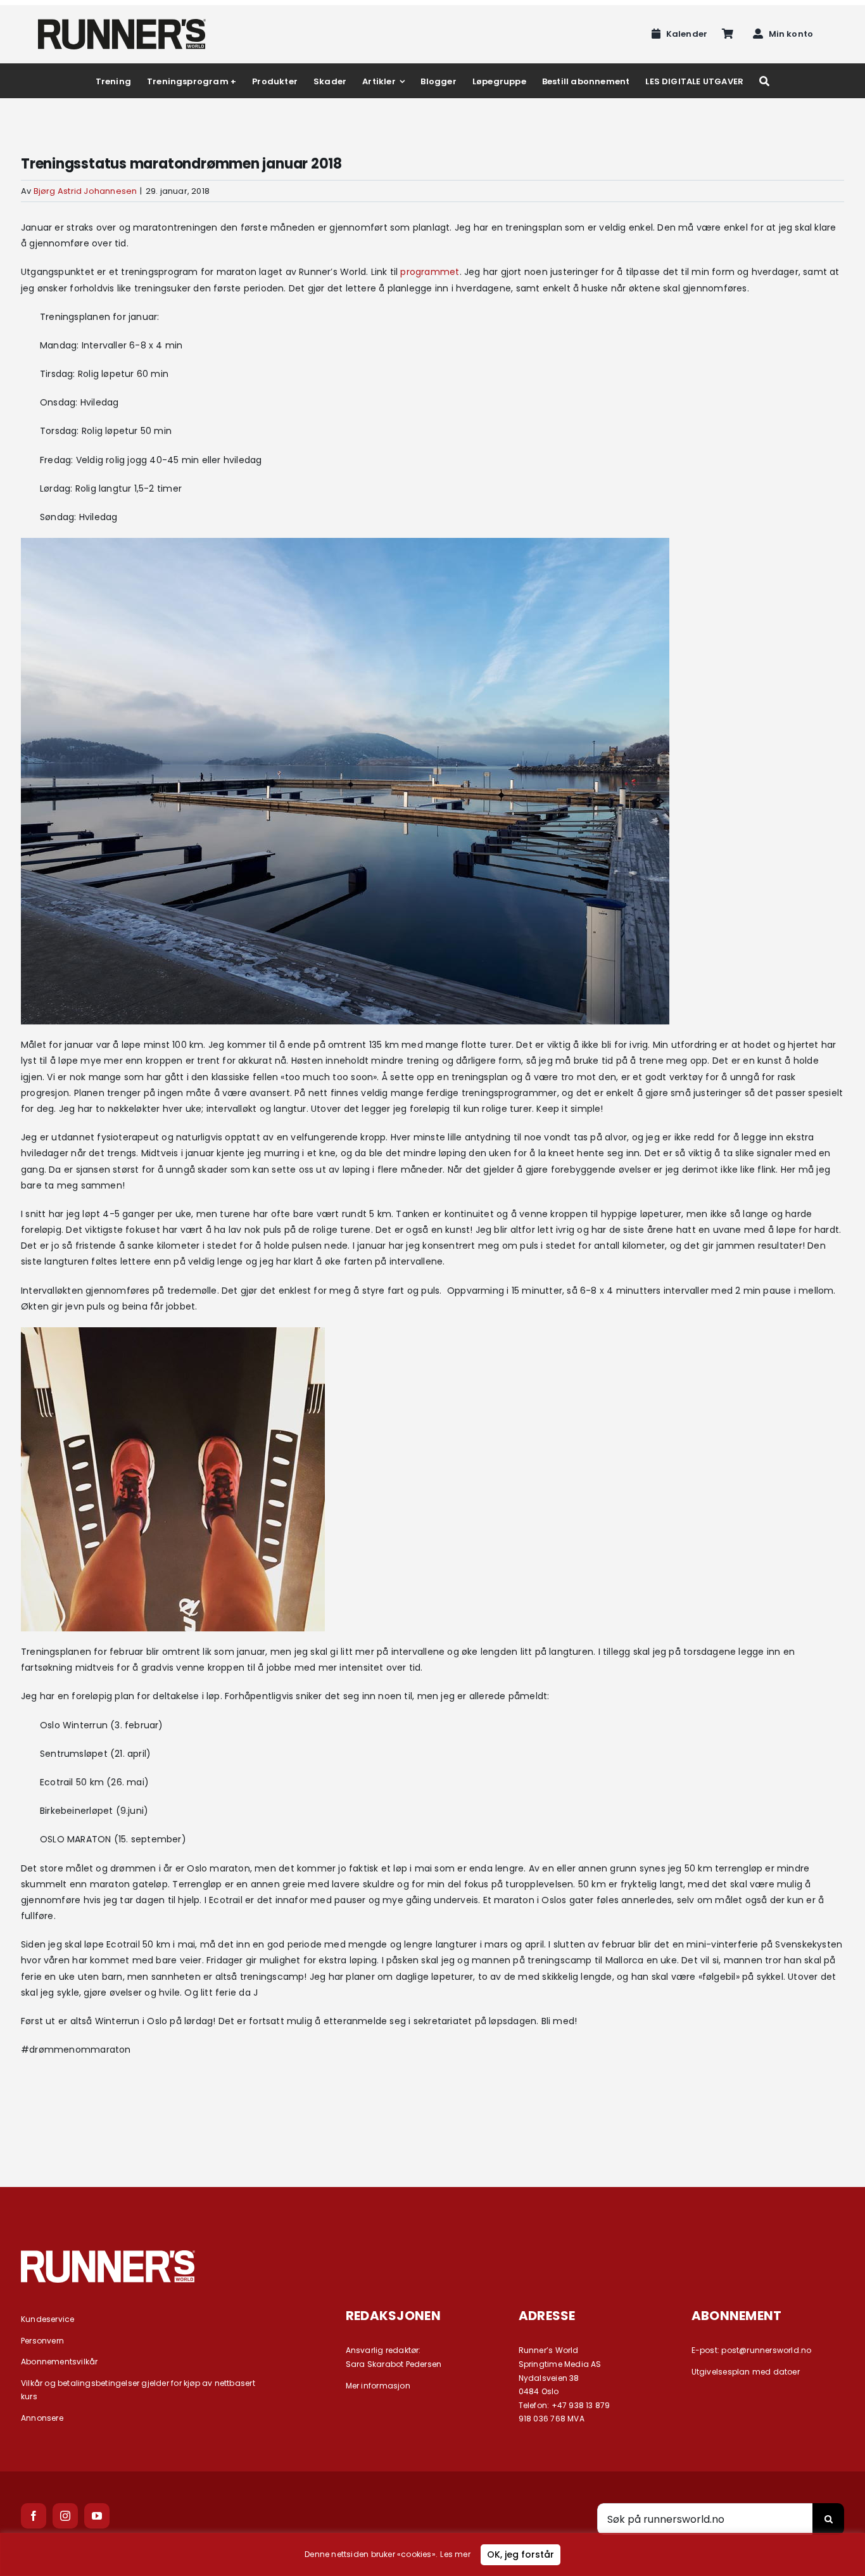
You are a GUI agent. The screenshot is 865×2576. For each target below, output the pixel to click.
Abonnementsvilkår (60, 2362)
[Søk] (764, 81)
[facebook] (34, 2516)
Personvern (42, 2341)
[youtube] (97, 2516)
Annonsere (42, 2418)
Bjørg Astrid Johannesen (85, 191)
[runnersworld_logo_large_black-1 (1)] (122, 23)
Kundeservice (48, 2319)
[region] (432, 2554)
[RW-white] (108, 2255)
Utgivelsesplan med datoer (746, 2372)
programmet (430, 272)
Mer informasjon (378, 2386)
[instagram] (65, 2516)
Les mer (455, 2554)
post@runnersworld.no (766, 2350)
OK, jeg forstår (521, 2554)
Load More (432, 2119)
